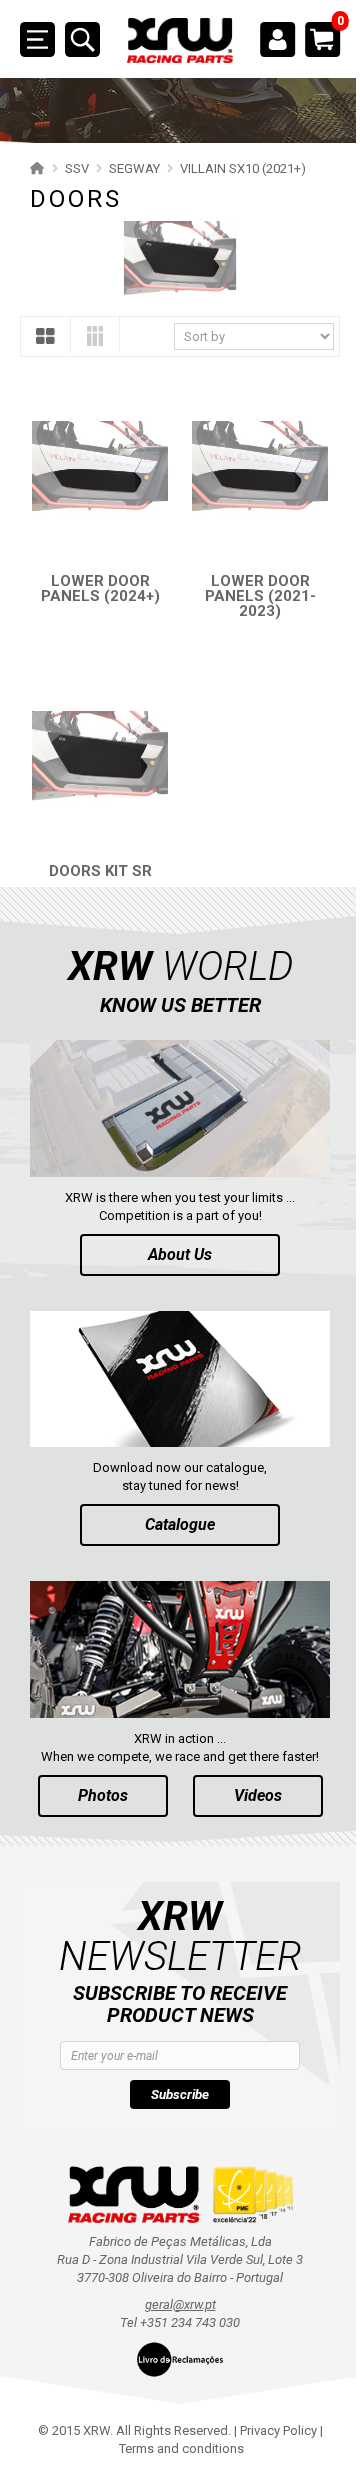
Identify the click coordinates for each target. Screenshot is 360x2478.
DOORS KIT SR (96, 846)
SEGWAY (134, 168)
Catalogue (173, 1485)
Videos (250, 1749)
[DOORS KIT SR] (96, 737)
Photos (95, 1749)
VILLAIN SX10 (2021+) (243, 168)
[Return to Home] (34, 168)
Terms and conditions (174, 2402)
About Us (173, 1222)
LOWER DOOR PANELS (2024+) (96, 574)
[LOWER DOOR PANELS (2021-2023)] (249, 457)
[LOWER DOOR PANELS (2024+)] (96, 457)
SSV (77, 168)
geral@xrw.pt (172, 2258)
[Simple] (45, 336)
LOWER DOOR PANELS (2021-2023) (248, 582)
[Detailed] (95, 335)
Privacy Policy (270, 2384)
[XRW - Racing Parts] (173, 41)
